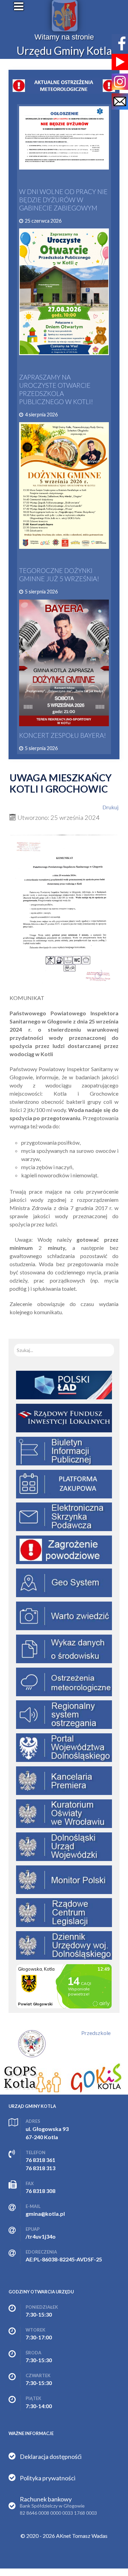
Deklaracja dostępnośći (51, 2456)
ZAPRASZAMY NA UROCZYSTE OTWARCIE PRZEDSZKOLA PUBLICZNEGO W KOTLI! (56, 389)
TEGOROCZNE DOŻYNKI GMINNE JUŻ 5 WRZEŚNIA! (59, 575)
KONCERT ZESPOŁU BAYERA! (63, 735)
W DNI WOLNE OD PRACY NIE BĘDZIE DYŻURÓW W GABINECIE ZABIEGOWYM (63, 200)
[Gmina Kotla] (65, 16)
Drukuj (110, 807)
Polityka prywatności (48, 2478)
